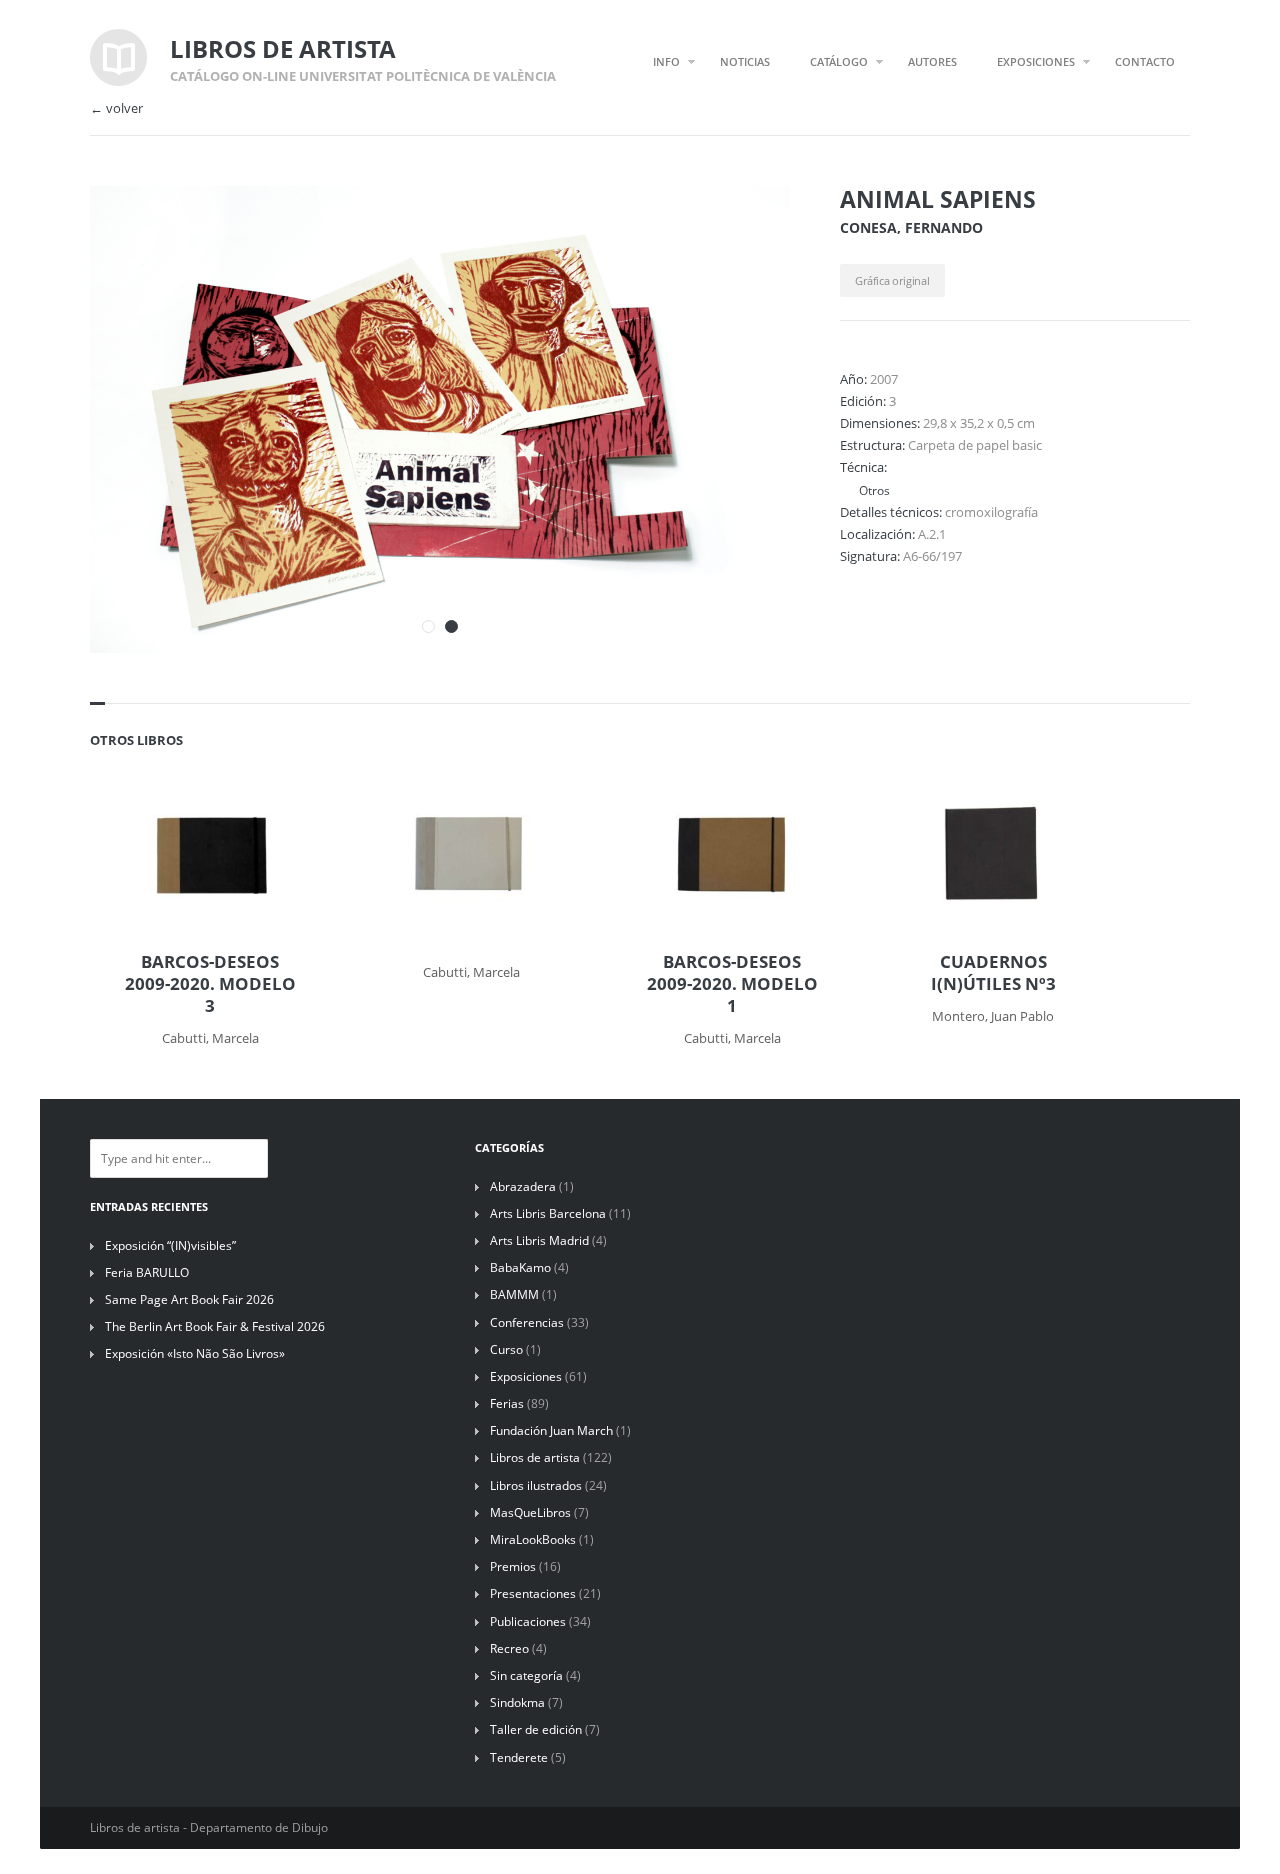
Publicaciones (528, 1621)
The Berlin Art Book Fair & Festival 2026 (215, 1326)
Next (748, 228)
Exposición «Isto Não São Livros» (195, 1353)
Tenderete (519, 1757)
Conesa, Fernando (911, 227)
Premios (513, 1566)
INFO (666, 61)
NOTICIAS (745, 61)
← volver (116, 108)
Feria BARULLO (147, 1272)
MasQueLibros (530, 1512)
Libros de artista (535, 1457)
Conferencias (527, 1322)
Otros (873, 490)
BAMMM (514, 1294)
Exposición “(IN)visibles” (170, 1245)
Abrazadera (523, 1186)
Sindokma (517, 1702)
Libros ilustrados (536, 1485)
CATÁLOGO (839, 61)
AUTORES (932, 61)
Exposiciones (526, 1376)
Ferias (507, 1403)
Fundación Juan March (551, 1430)
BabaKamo (520, 1267)
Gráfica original (892, 280)
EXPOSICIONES (1036, 61)
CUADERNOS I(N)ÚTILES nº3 (993, 973)
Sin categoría (526, 1675)
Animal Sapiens (938, 199)
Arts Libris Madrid (539, 1240)
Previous (713, 228)
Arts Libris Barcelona (548, 1213)
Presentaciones (533, 1593)
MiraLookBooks (533, 1539)
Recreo (509, 1648)
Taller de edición (536, 1729)
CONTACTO (1145, 61)
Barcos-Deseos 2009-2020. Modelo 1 (732, 984)
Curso (506, 1349)
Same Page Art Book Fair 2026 (189, 1299)
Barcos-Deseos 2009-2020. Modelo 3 (210, 984)
